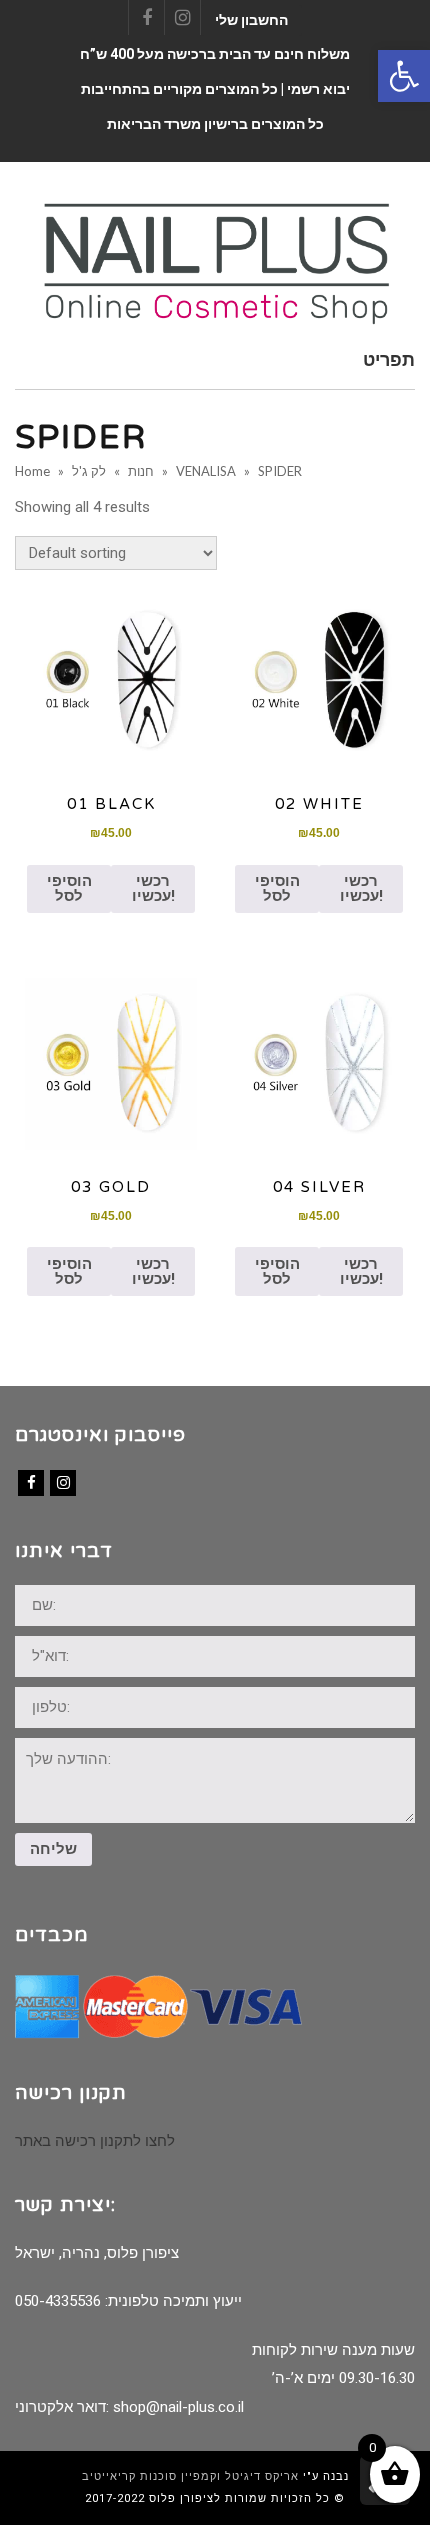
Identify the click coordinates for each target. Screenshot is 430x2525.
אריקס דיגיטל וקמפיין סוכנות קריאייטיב (190, 2476)
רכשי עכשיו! (153, 888)
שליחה (53, 1849)
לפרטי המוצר (111, 680)
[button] (404, 76)
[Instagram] (63, 1483)
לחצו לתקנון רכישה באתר (95, 2141)
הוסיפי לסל (69, 888)
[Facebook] (31, 1483)
